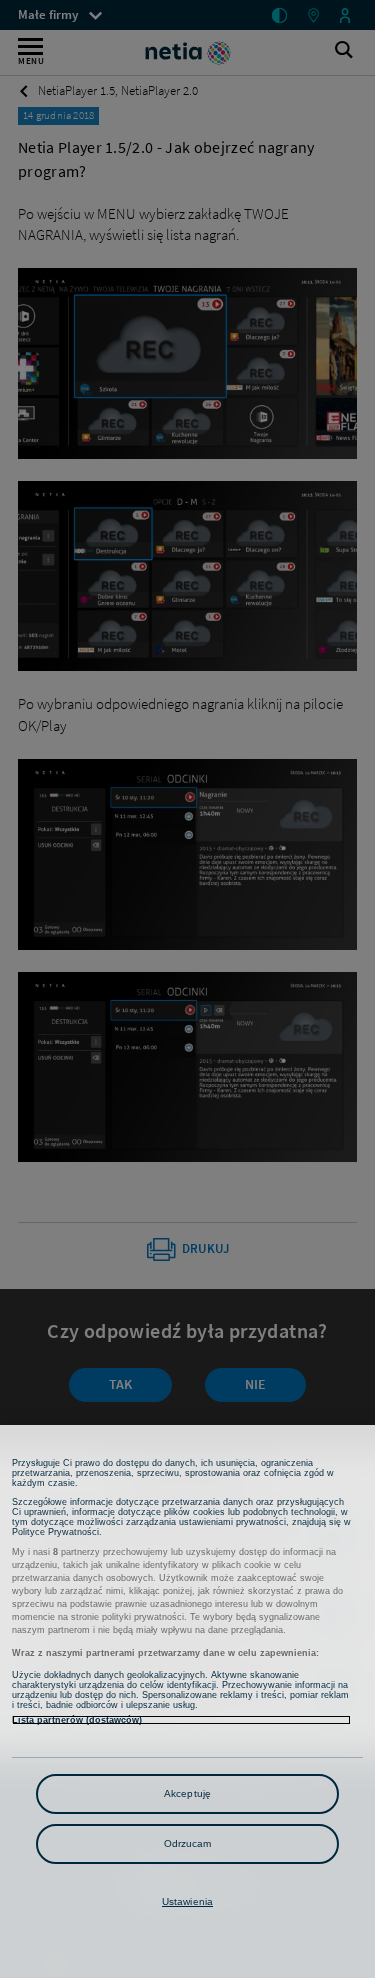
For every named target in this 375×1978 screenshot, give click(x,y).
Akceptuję (187, 1793)
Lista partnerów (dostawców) (77, 1720)
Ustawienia (187, 1901)
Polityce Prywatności (55, 1532)
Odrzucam (188, 1843)
